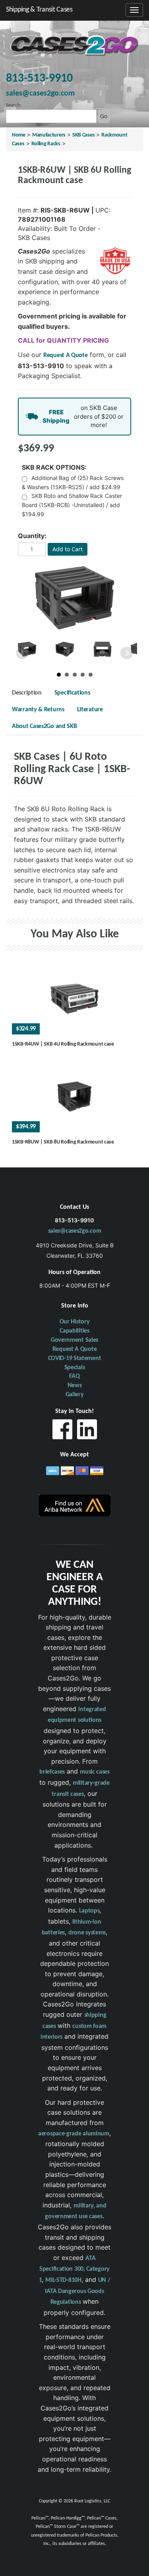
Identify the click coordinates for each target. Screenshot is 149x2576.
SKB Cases (83, 135)
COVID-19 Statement (75, 1358)
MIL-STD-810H (63, 2280)
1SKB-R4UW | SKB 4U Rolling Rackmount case (63, 1044)
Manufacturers (49, 135)
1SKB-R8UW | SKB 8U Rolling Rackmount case (63, 1142)
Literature (90, 710)
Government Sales (74, 1340)
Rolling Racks (46, 144)
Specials (75, 1368)
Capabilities (74, 1331)
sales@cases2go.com (75, 1231)
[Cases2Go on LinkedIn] (87, 1431)
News (75, 1386)
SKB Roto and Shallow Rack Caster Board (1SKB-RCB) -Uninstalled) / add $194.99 (72, 505)
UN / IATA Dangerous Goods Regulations (77, 2291)
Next (127, 653)
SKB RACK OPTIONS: (54, 467)
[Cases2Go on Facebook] (62, 1431)
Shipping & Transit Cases (39, 10)
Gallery (75, 1395)
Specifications (72, 693)
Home (19, 135)
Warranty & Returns (38, 710)
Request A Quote (66, 355)
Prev (22, 653)
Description (27, 693)
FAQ (74, 1376)
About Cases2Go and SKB (44, 726)
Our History (75, 1322)
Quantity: (32, 536)
